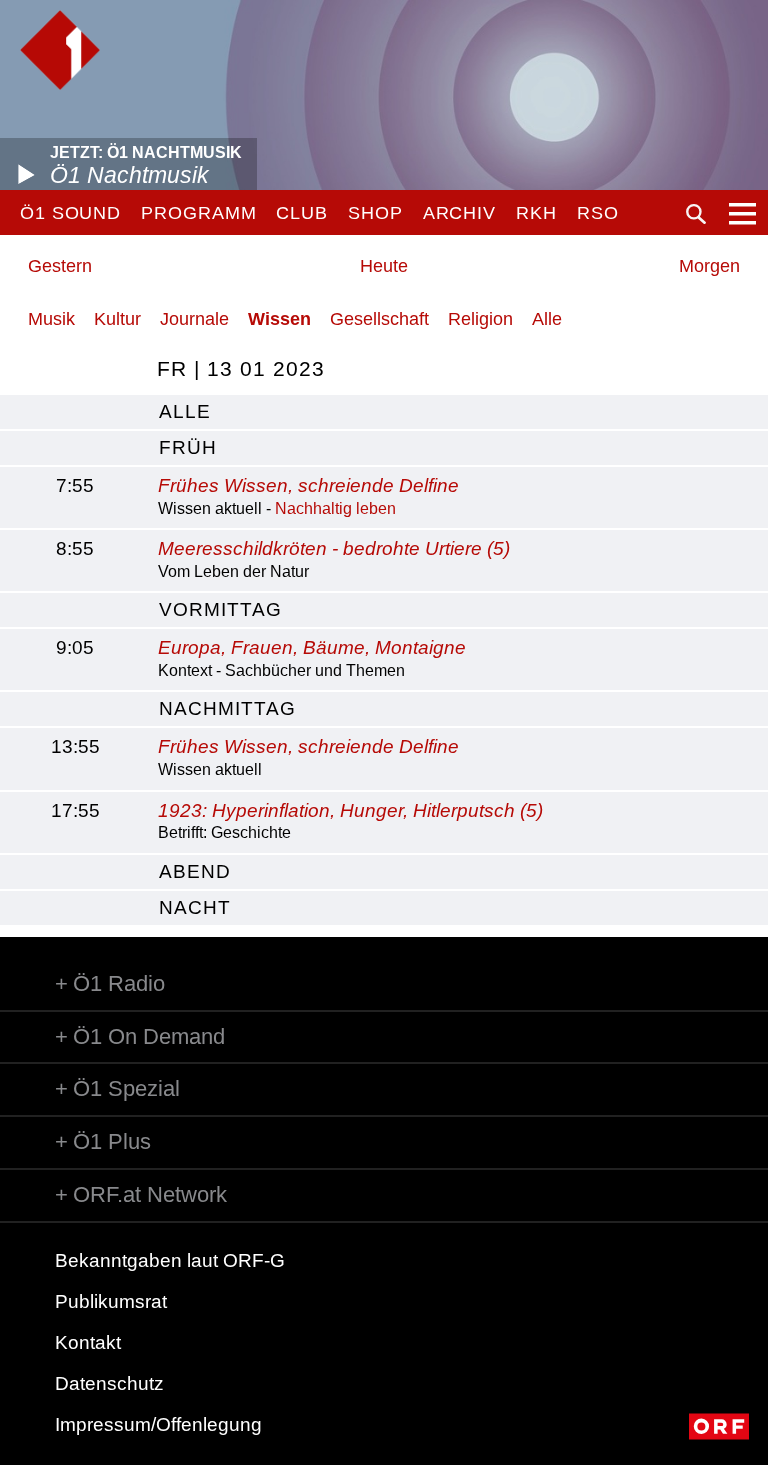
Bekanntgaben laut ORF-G (170, 1260)
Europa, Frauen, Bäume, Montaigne (312, 647)
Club (302, 213)
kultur (117, 319)
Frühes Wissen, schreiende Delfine (308, 485)
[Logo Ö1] (60, 50)
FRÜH (188, 447)
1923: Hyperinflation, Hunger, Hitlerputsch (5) (350, 810)
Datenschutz (109, 1383)
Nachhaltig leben (335, 508)
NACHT (195, 907)
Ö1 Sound (70, 213)
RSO (598, 213)
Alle (547, 319)
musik (51, 319)
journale (194, 319)
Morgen (709, 266)
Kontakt (88, 1342)
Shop (375, 213)
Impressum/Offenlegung (158, 1424)
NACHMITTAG (227, 708)
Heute (384, 266)
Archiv (459, 213)
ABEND (195, 871)
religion (480, 319)
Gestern (60, 266)
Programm (198, 213)
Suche (696, 214)
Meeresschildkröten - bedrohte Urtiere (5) (334, 548)
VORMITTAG (220, 609)
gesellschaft (379, 319)
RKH (536, 213)
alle (185, 411)
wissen (279, 319)
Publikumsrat (111, 1301)
